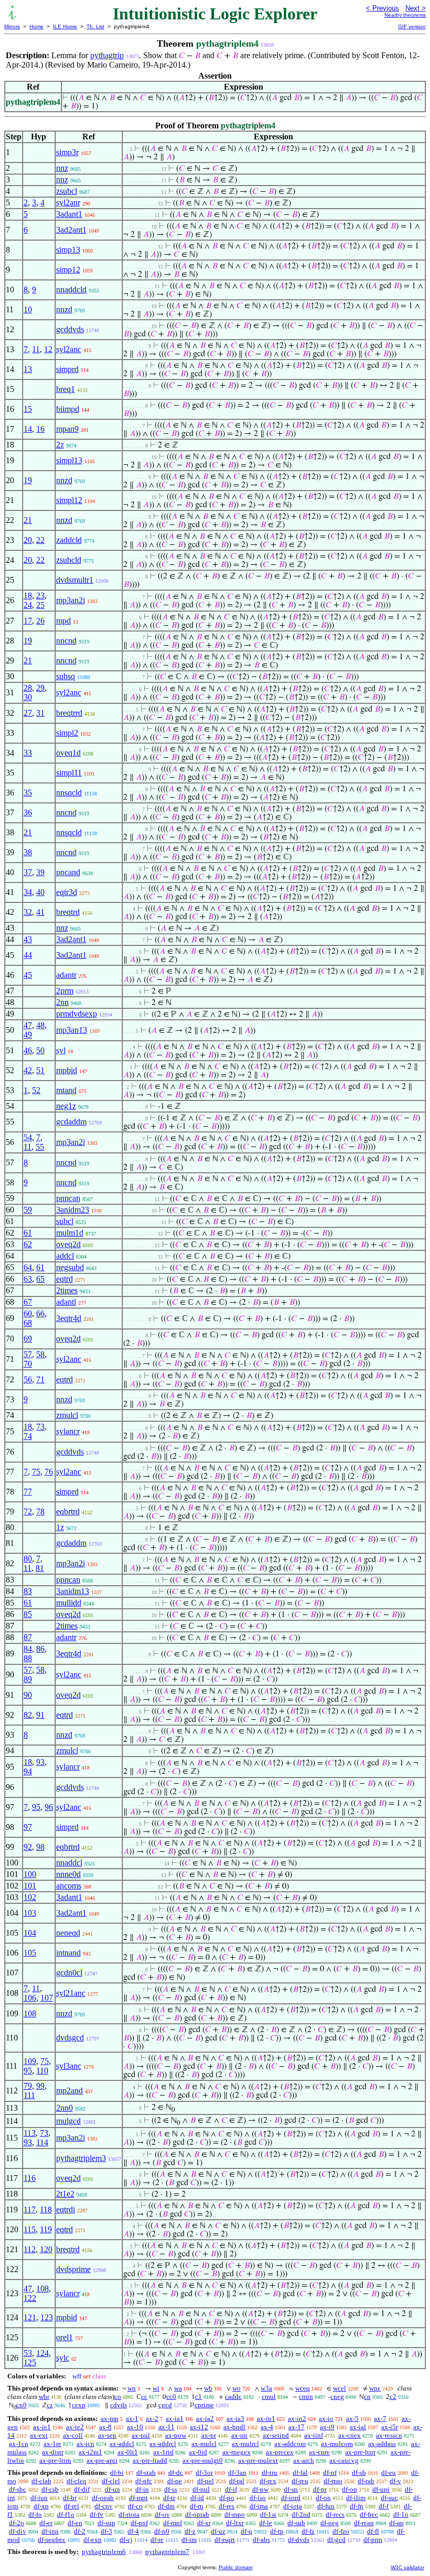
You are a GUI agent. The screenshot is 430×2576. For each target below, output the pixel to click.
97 (28, 1827)
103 (30, 1913)
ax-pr (209, 2435)
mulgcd (68, 2121)
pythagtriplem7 (167, 2552)
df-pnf (139, 2523)
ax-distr (53, 2452)
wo (236, 2388)
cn (367, 2397)
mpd (63, 621)
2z (60, 445)
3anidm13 (73, 1591)
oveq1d (68, 753)
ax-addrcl (163, 2444)
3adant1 (69, 214)
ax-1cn (19, 2444)
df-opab (103, 2498)
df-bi (117, 2473)
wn (132, 2388)
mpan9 (67, 429)
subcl (65, 1221)
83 (28, 1591)
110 (42, 2071)
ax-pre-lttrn (55, 2460)
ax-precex (280, 2452)
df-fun (326, 2506)
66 (40, 1313)
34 (28, 892)
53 (28, 2353)
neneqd (68, 1933)
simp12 (68, 270)
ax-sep (107, 2435)
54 (28, 1137)
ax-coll (73, 2435)
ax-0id (198, 2452)
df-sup (106, 2523)
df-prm (373, 2540)
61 (28, 1233)
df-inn (50, 2531)
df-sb (359, 2473)
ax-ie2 (75, 2427)
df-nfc (144, 2481)
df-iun (39, 2498)
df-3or (204, 2473)
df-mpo (235, 2514)
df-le (266, 2523)
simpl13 (69, 460)
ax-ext (39, 2435)
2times (67, 1290)
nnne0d (68, 1874)
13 (28, 369)
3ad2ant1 (71, 230)
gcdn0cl (69, 1973)
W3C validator (407, 2567)
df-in (142, 2489)
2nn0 (64, 2108)
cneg (337, 2397)
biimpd (68, 409)
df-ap (396, 2523)
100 (30, 1874)
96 (49, 1807)
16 (40, 429)
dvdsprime (73, 2269)
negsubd (70, 1267)
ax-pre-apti (102, 2460)
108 (30, 2013)
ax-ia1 (175, 2419)
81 (40, 1568)
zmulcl (67, 1415)
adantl (66, 1302)
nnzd (64, 309)
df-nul (201, 2489)
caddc (233, 2397)
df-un (112, 2489)
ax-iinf (314, 2435)
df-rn (197, 2506)
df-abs (261, 2540)
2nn (62, 1002)
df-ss (171, 2489)
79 (28, 2086)
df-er (46, 2523)
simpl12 (69, 500)
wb (208, 2388)
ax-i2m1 (90, 2452)
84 (28, 1649)
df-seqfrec (52, 2540)
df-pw (260, 2489)
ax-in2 (297, 2419)
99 (40, 2086)
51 (40, 1070)
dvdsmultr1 (75, 580)
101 (30, 1886)
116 (30, 2178)
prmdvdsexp (77, 1014)
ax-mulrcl (245, 2444)
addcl (65, 1256)
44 (28, 955)
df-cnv (104, 2506)
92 (28, 1847)
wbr (44, 2397)
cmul (269, 2397)
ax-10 (135, 2427)
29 (40, 688)
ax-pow (176, 2435)
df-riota (129, 2514)
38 (28, 852)
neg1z (66, 1106)
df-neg (330, 2523)
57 (28, 1354)
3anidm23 (73, 1210)
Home (36, 26)
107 (47, 1998)
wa (178, 2388)
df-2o (17, 2523)
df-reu (300, 2481)
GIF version (412, 26)
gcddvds (70, 329)
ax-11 (166, 2427)
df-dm (166, 2506)
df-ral (237, 2481)
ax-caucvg (344, 2460)
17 (28, 621)
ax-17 (297, 2427)
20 (28, 540)
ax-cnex (350, 2435)
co (118, 2397)
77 (28, 1492)
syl (61, 1050)
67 (28, 1302)
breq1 (66, 389)
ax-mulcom (337, 2444)
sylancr (68, 1431)
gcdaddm (71, 1122)
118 (46, 2209)
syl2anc (69, 349)
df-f (384, 2506)
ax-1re (52, 2444)
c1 (198, 2397)
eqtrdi (66, 2209)
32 (28, 912)
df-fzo (341, 2531)
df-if (231, 2489)
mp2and (69, 2091)
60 (28, 1313)
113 (30, 2133)
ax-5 (352, 2419)
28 (28, 688)
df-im (189, 2540)
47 (28, 1025)
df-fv (96, 2514)
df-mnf (173, 2523)
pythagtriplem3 (81, 2158)
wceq (303, 2388)
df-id (197, 2498)
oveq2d (68, 1244)
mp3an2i (71, 600)
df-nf (330, 2473)
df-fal (300, 2473)
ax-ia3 (235, 2419)
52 (36, 1090)
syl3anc (69, 2066)
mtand (66, 1090)
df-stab (146, 2473)
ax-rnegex (236, 2452)
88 (28, 1658)
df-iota (293, 2506)
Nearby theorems (405, 15)
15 (28, 409)
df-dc (176, 2473)
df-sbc (18, 2489)
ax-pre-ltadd (150, 2460)
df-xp (41, 2506)
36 (28, 812)
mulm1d (70, 1233)
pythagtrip (107, 55)
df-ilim (356, 2498)
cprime (204, 2405)
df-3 (106, 2531)
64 (28, 1267)
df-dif (82, 2489)
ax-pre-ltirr (360, 2452)
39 (40, 872)
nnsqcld (69, 793)
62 (28, 1244)
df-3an (237, 2473)
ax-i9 (327, 2427)
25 (40, 605)
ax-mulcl (204, 2444)
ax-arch (304, 2460)
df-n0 (162, 2531)
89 (28, 1679)
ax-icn (85, 2444)
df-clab (41, 2481)
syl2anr (68, 203)
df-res (227, 2506)
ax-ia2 (205, 2419)
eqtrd (64, 1279)
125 (30, 2362)
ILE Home (65, 26)
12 (48, 349)
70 (28, 1364)
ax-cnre (319, 2452)
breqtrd (68, 912)
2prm (65, 991)
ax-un (239, 2435)
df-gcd (336, 2540)
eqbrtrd (68, 1511)
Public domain (236, 2567)
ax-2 (152, 2419)
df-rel (72, 2506)
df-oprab (197, 2514)
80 (28, 1559)
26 (40, 621)
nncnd (66, 641)
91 (40, 1715)
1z (60, 1527)
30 (28, 697)
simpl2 (67, 733)
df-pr (320, 2489)
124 (42, 2353)
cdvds (119, 2405)
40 (40, 892)
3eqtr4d (69, 1318)
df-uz (218, 2531)
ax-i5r (390, 2427)
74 (28, 1436)
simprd (67, 369)
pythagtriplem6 (104, 2552)
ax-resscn (389, 2435)
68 (28, 1323)
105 (30, 1953)
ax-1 (132, 2419)
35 (28, 793)
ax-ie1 (42, 2427)
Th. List (95, 26)
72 (28, 1511)
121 (30, 2317)
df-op (350, 2489)
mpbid (67, 1070)
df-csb (50, 2489)
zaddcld (69, 540)
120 (46, 2249)
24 (28, 605)
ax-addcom (290, 2444)
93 (40, 1762)
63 (28, 1279)
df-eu (389, 2473)
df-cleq (77, 2481)
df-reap (364, 2523)
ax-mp (110, 2419)
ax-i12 (199, 2427)
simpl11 (69, 773)
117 (30, 2209)
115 (30, 2229)
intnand (68, 1953)
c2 (393, 2397)
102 (30, 1897)
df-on (323, 2498)
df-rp (277, 2531)
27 (28, 713)
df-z (190, 2531)
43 (28, 939)
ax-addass (382, 2444)
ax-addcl (122, 2444)
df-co (135, 2506)
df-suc (389, 2498)
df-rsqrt (225, 2540)
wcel (340, 2388)
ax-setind (276, 2435)
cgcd (165, 2405)
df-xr (204, 2523)
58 (40, 1354)
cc (144, 2397)
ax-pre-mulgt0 (203, 2460)
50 (40, 1050)
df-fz (308, 2531)
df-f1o (66, 2514)
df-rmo (333, 2481)
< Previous (383, 8)
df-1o (401, 2514)
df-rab (366, 2481)
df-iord (291, 2498)
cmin (306, 2397)
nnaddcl (69, 1863)
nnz (62, 168)
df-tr (169, 2498)
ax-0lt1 (128, 2452)
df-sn (291, 2489)
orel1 (64, 2337)
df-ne (175, 2481)
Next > (416, 8)
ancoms (69, 1886)
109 (30, 2061)
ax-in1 (266, 2419)
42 (28, 1070)
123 (47, 2317)
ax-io (326, 2419)
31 (40, 713)
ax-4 (267, 2427)
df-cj (126, 2540)
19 (28, 480)
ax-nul (141, 2435)
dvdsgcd (70, 2038)
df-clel (111, 2481)
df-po (227, 2498)
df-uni (381, 2489)
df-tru (270, 2473)
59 (28, 1210)
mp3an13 (72, 1030)
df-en (75, 2523)
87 (28, 1637)
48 (40, 1025)
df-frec (369, 2514)
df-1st (268, 2514)
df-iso (258, 2498)
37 (28, 872)
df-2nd (301, 2514)
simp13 (68, 250)
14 (28, 429)
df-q (246, 2531)
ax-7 (380, 2419)
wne (375, 2388)
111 (29, 2095)
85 (28, 1614)
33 (28, 753)
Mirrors (12, 26)
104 (30, 1933)
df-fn (357, 2506)
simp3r (67, 152)
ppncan (68, 1580)
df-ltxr (235, 2523)
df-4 (133, 2531)
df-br (70, 2498)
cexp (79, 2405)
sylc (63, 2358)
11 (36, 349)
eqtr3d (67, 892)
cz (50, 2405)
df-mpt (138, 2498)
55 (40, 1147)
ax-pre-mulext (258, 2460)
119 (46, 2229)
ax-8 (105, 2427)
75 (36, 1472)
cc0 (171, 2397)
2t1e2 (65, 2194)
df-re (157, 2540)
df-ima (259, 2506)
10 (28, 309)
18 (28, 596)
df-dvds (299, 2540)
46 (28, 1050)
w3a (266, 2388)
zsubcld (69, 560)
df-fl (373, 2531)
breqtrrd (69, 713)
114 (42, 2142)
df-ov (162, 2514)
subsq (66, 676)
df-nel (206, 2481)
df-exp (93, 2540)
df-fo (35, 2514)
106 (30, 1998)
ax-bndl (234, 2427)
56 (28, 1379)
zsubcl (67, 191)
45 (28, 975)
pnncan (68, 1198)
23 (40, 596)
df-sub (296, 2523)
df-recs (335, 2514)
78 (40, 1511)
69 (28, 1339)
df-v (395, 2481)
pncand (68, 872)
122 (30, 2298)
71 (40, 1379)
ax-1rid (163, 2452)
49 (28, 1035)
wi (156, 2388)
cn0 (21, 2405)
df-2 (80, 2531)
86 (40, 1649)
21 (28, 520)
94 (28, 1771)
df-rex (268, 2481)
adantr (66, 975)
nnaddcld (71, 290)
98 (40, 1847)
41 (40, 912)
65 (40, 1279)
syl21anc (71, 1993)
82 (28, 1715)
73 (40, 1427)
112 (30, 2249)
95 (36, 1807)
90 (28, 1695)
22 (40, 540)
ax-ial (358, 2427)
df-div (18, 2531)
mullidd (69, 1603)
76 (49, 1472)
